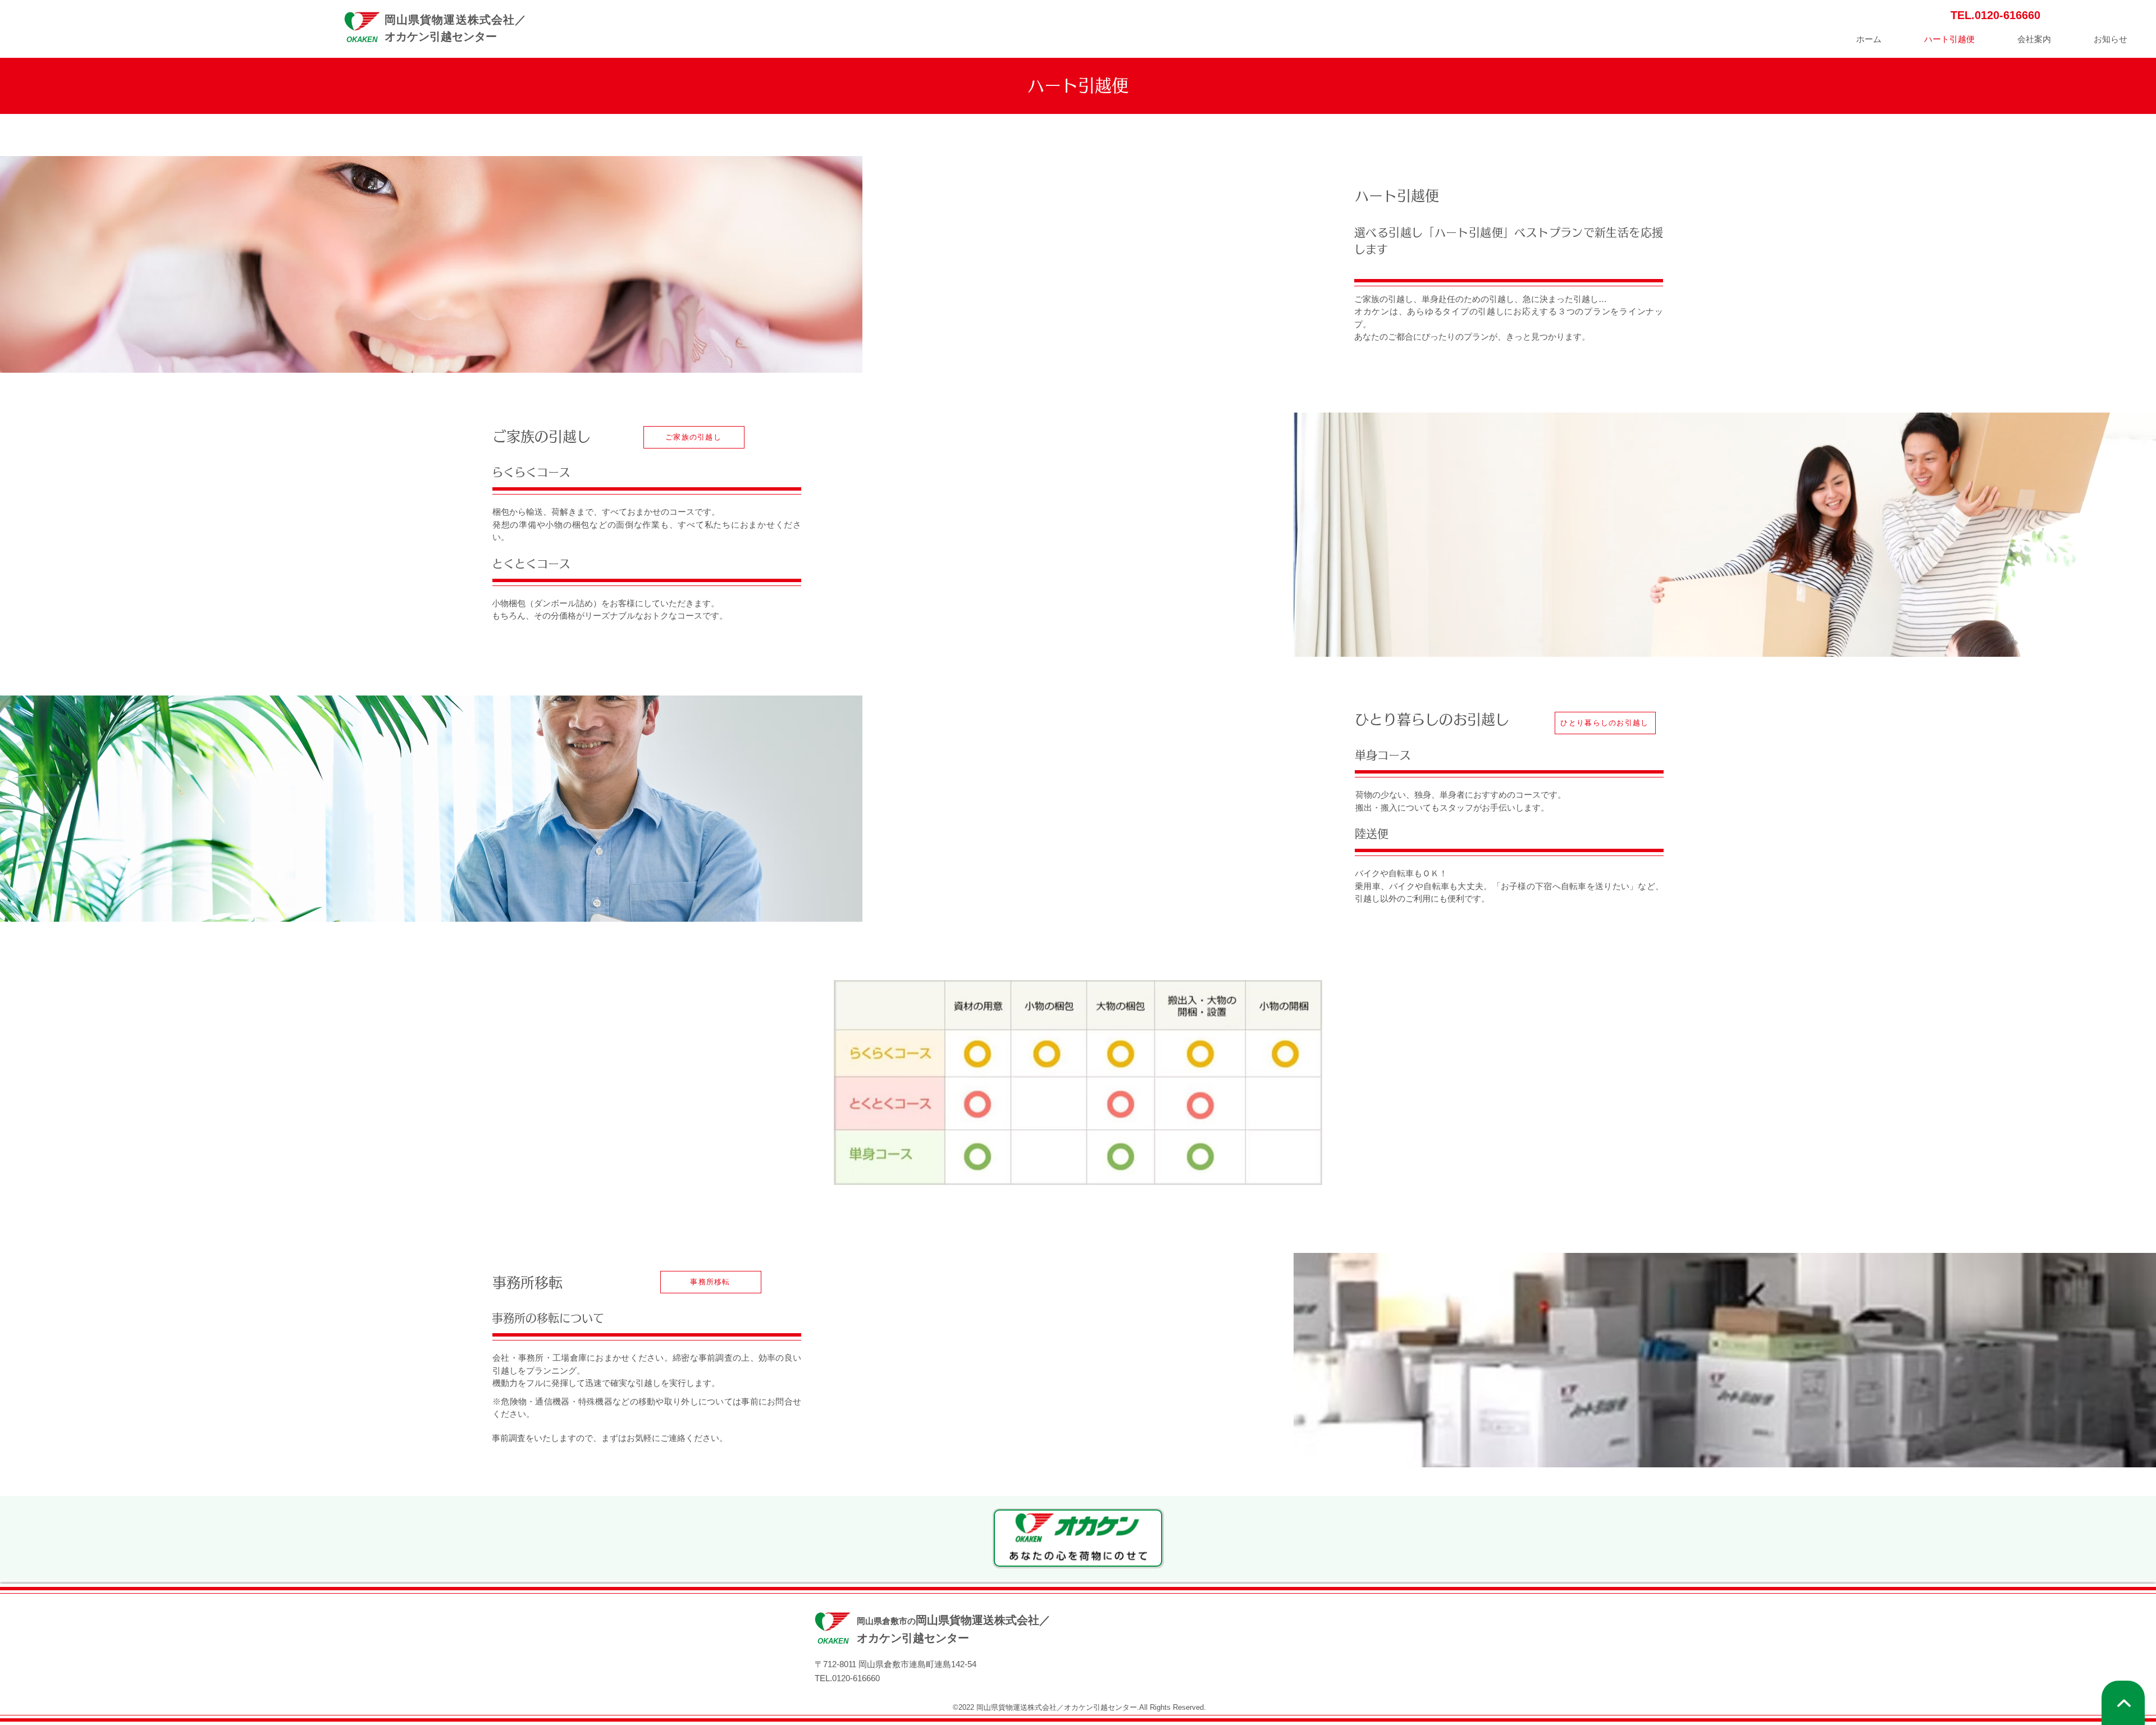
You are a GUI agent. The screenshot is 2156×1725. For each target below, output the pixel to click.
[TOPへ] (2123, 1703)
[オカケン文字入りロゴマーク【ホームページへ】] (1078, 1538)
